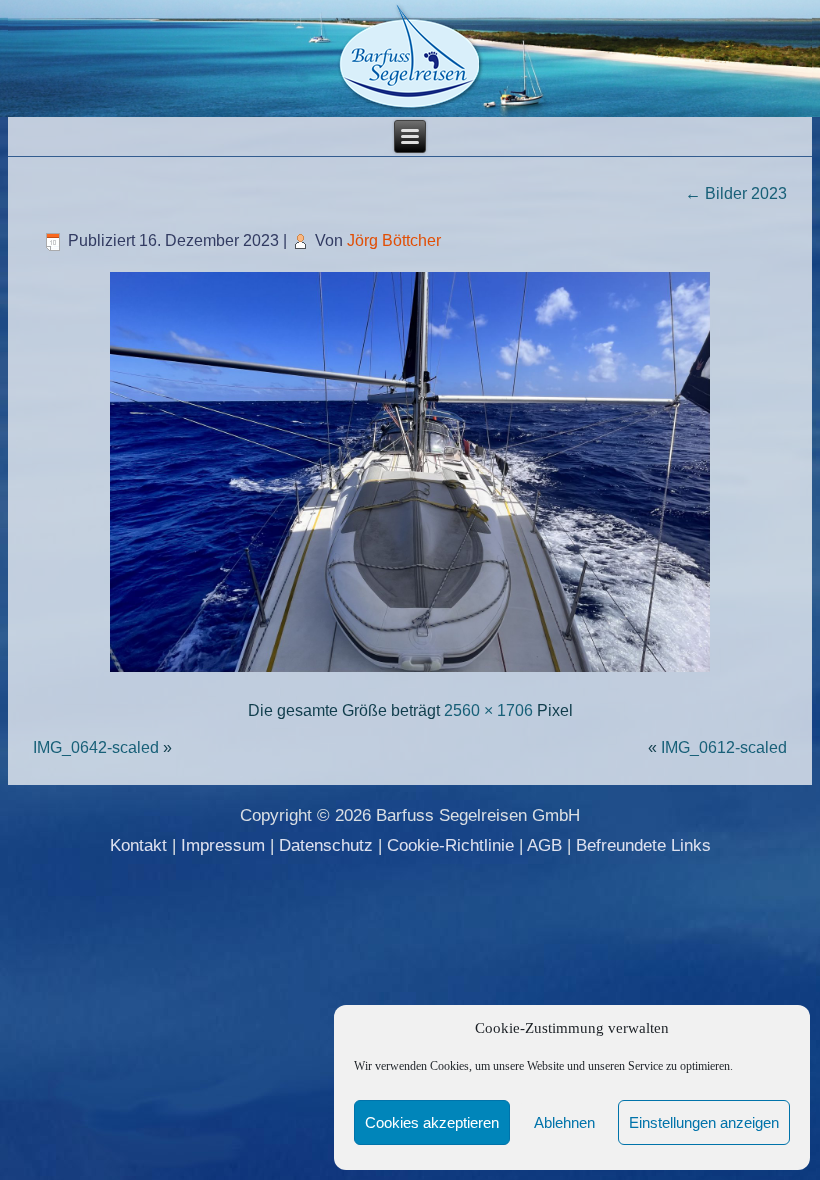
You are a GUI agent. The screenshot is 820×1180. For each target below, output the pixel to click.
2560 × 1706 (488, 710)
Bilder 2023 (736, 193)
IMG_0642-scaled (96, 747)
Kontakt (138, 845)
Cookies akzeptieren (432, 1122)
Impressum (223, 845)
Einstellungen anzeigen (704, 1122)
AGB (544, 845)
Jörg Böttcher (394, 240)
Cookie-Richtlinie (450, 845)
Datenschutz (326, 845)
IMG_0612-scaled (724, 747)
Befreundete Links (643, 845)
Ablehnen (564, 1122)
